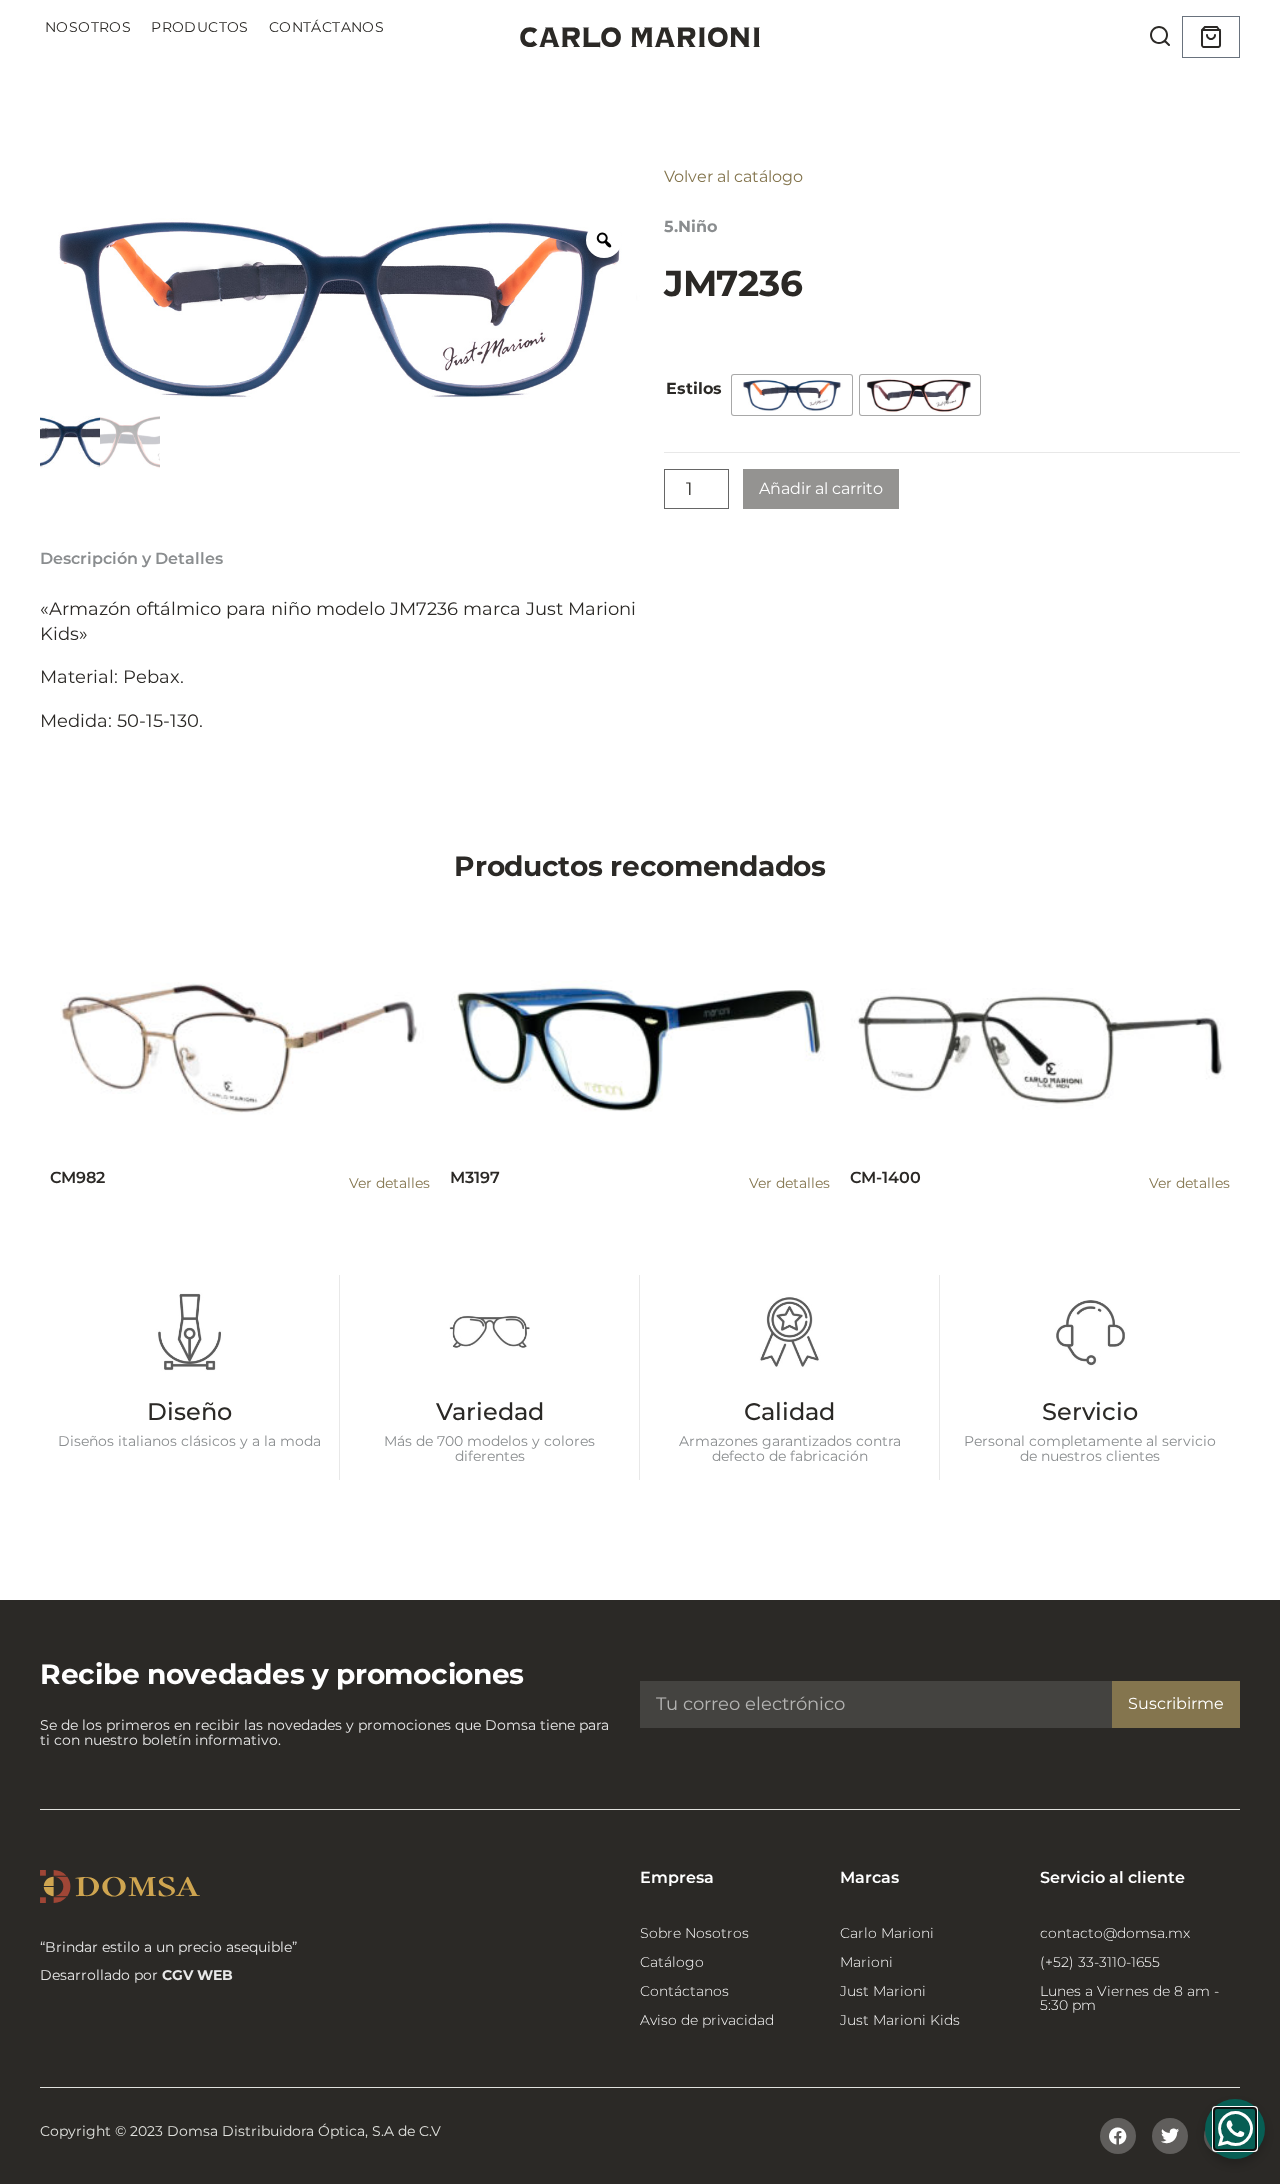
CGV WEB (197, 1975)
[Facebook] (1118, 2136)
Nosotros (88, 27)
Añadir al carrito (821, 488)
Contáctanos (326, 27)
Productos (200, 27)
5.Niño (690, 226)
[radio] (792, 395)
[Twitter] (1170, 2136)
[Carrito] (1211, 37)
